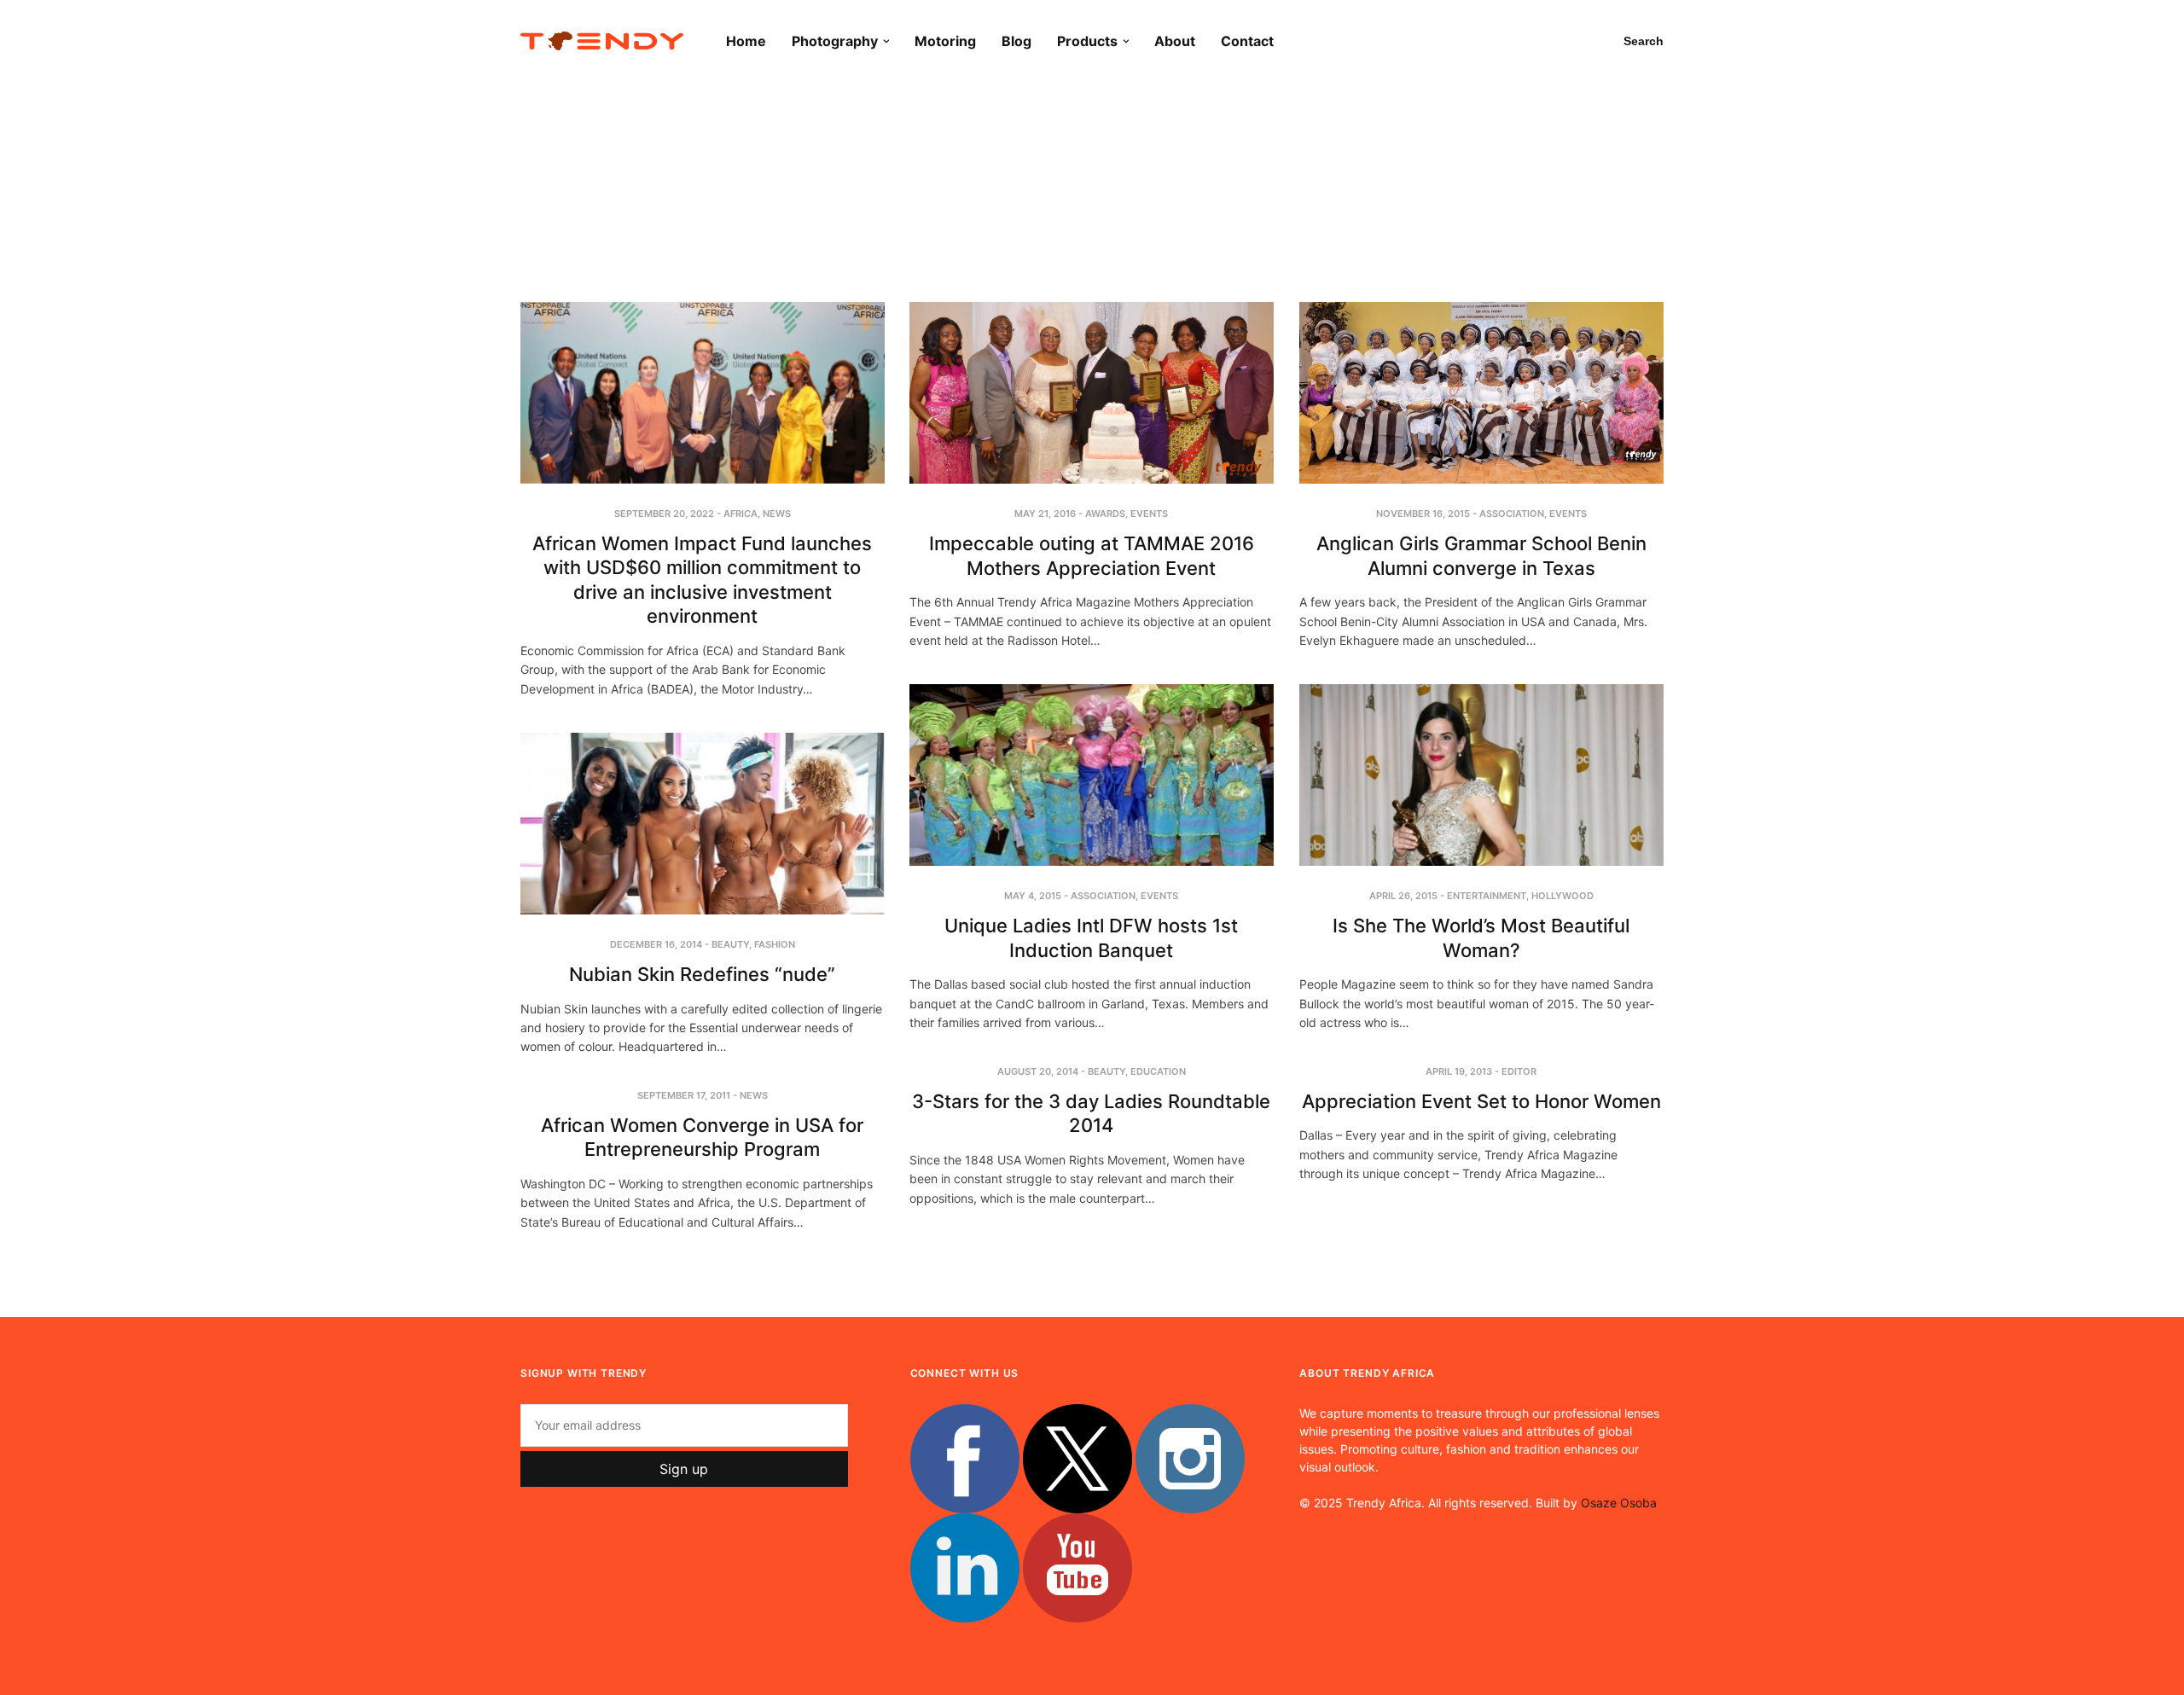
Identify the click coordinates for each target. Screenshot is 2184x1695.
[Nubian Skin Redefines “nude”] (703, 824)
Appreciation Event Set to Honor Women (1481, 1101)
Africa (741, 514)
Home (746, 41)
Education (1158, 1071)
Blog (1016, 41)
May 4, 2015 (1033, 896)
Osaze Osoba (1619, 1503)
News (777, 514)
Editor (1519, 1071)
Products (1087, 41)
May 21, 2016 (1045, 514)
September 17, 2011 (684, 1095)
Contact (1247, 41)
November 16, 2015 (1423, 514)
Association (1512, 514)
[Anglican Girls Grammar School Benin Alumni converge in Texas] (1481, 393)
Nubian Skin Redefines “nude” (702, 974)
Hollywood (1562, 896)
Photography (835, 41)
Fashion (775, 944)
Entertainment (1487, 896)
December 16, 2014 (656, 944)
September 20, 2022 (664, 514)
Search (1644, 41)
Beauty (730, 944)
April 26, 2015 (1403, 896)
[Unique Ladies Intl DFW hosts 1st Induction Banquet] (1092, 775)
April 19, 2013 (1459, 1071)
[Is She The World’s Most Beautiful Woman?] (1481, 775)
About (1175, 41)
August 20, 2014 (1038, 1071)
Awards (1105, 514)
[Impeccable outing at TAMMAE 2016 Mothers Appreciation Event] (1092, 393)
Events (1149, 514)
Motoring (945, 41)
